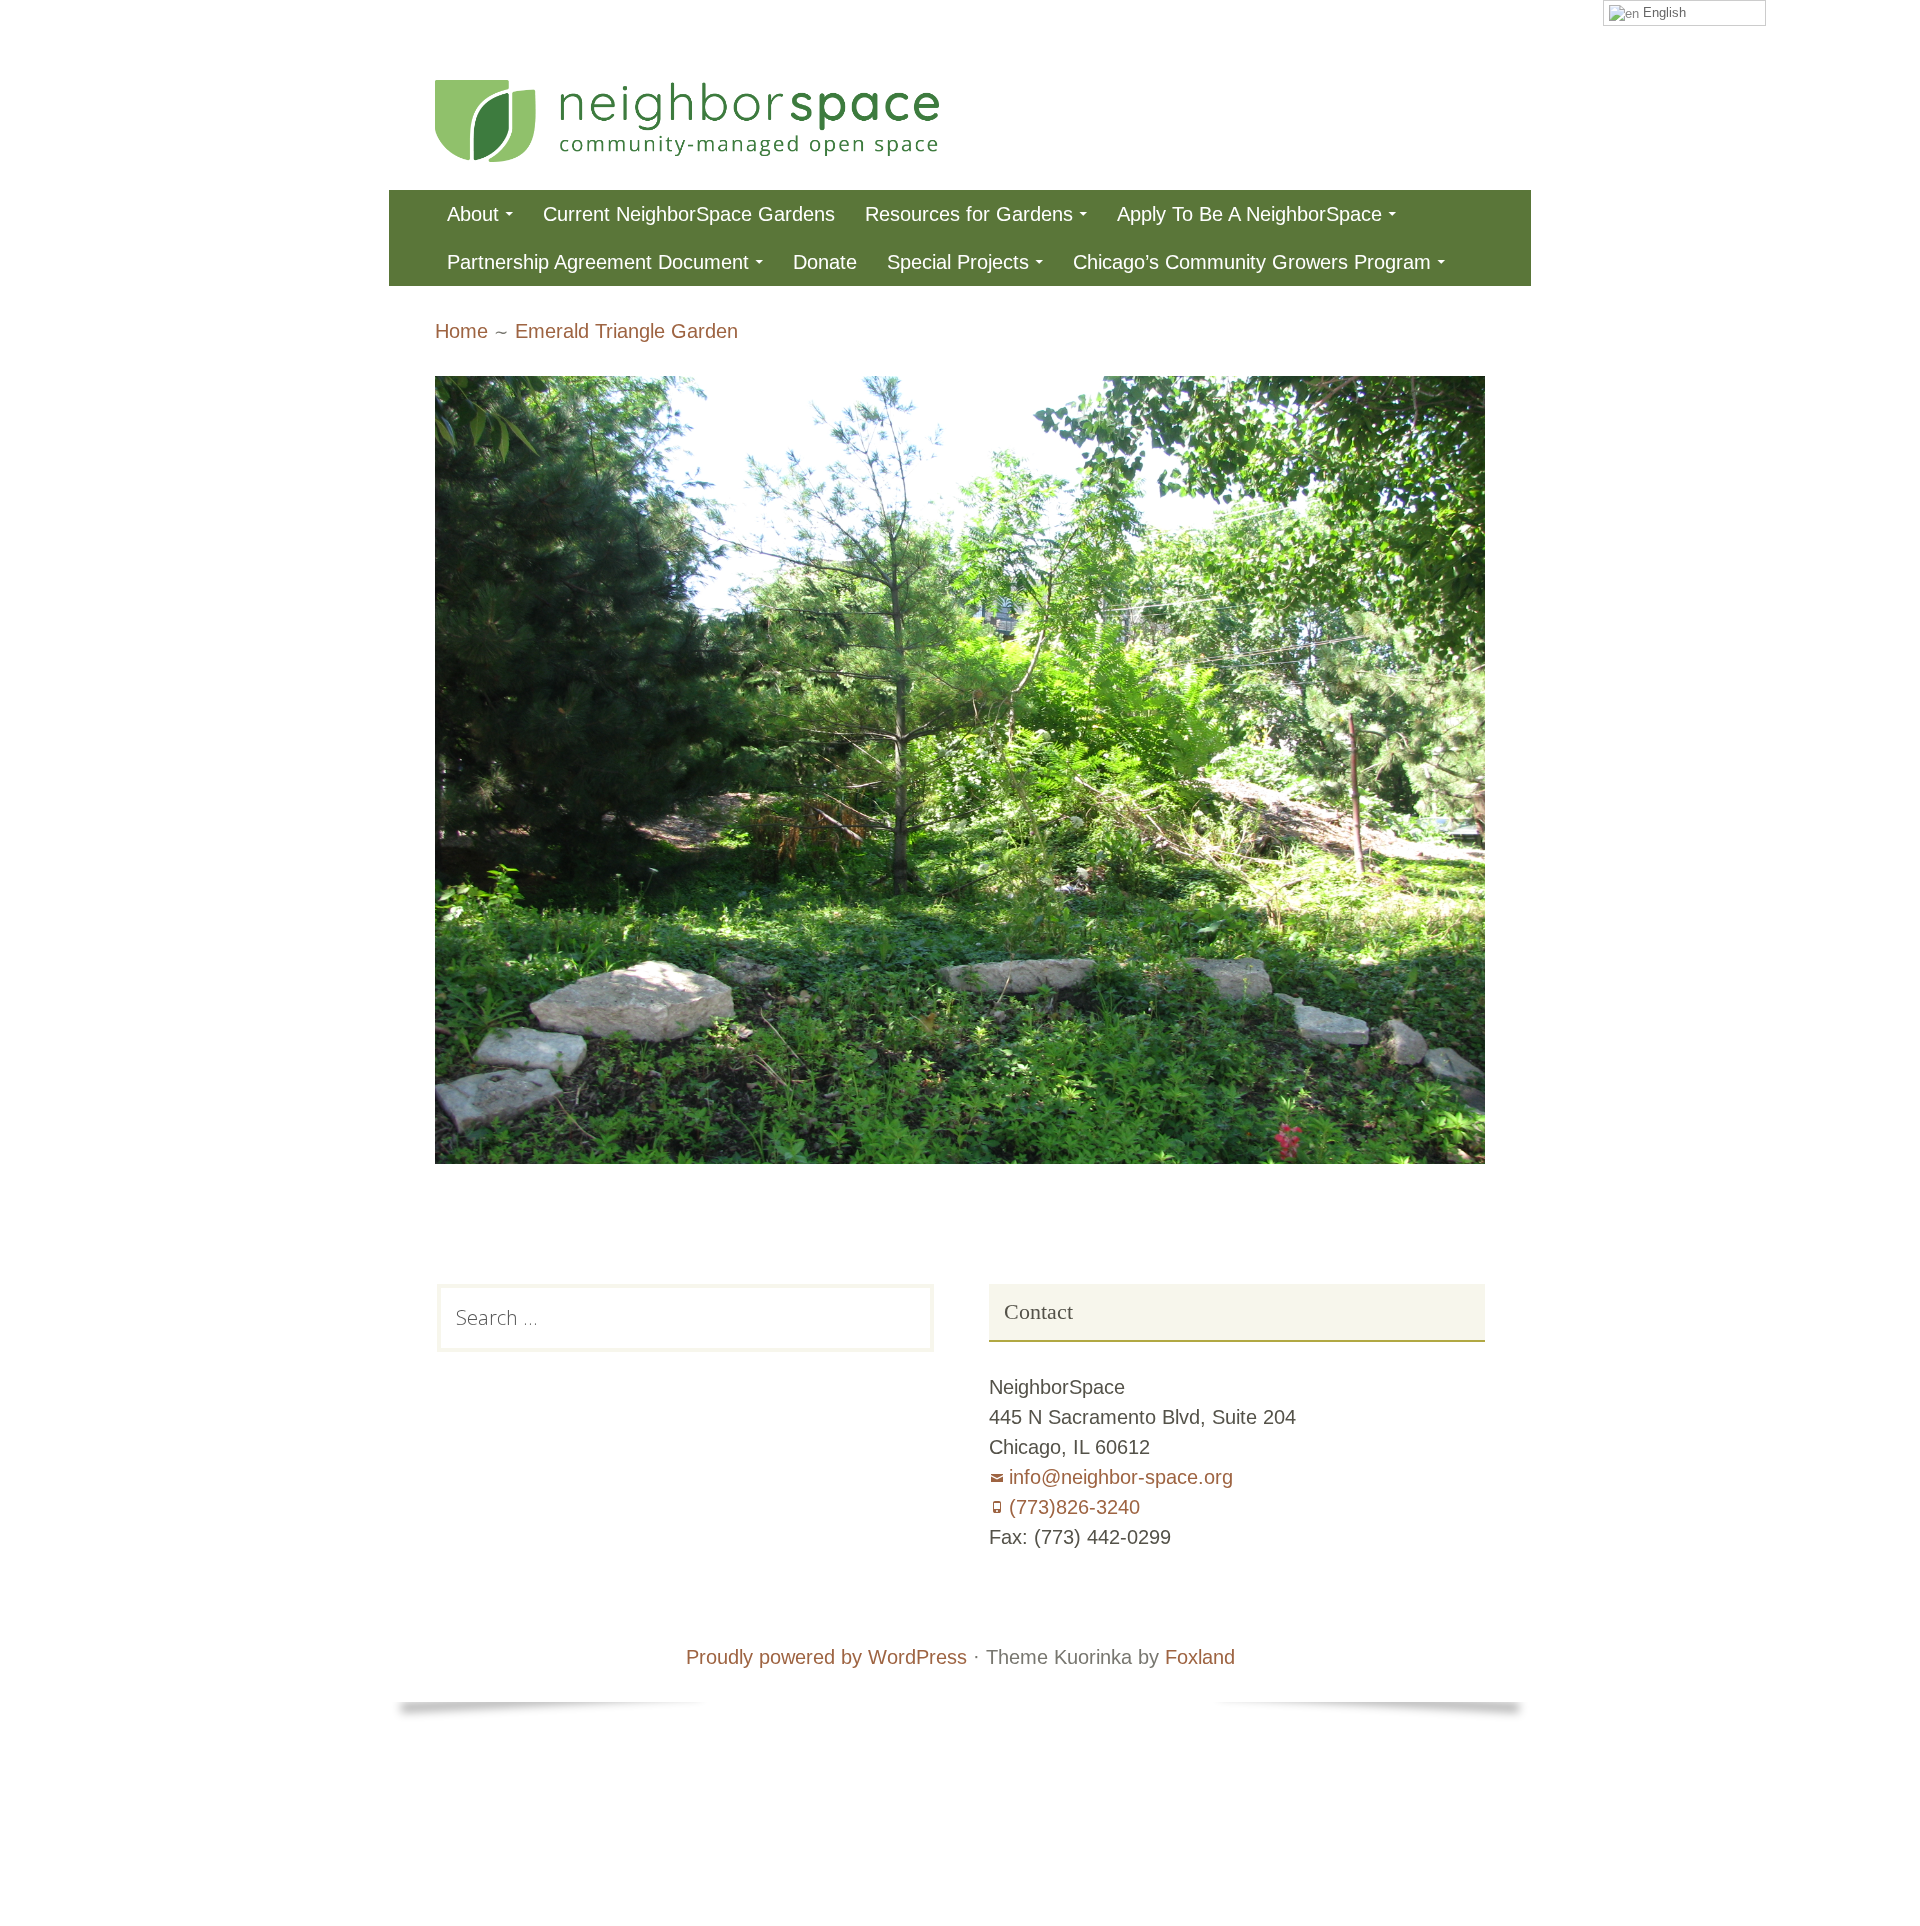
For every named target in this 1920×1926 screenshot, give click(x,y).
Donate (825, 262)
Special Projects (958, 262)
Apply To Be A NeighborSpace (1249, 214)
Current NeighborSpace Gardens (689, 214)
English (1662, 12)
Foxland (1200, 1657)
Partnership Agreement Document (598, 262)
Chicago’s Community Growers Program (1252, 262)
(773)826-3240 (1074, 1507)
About (473, 214)
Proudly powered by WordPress (826, 1657)
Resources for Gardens (969, 214)
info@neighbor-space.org (1121, 1477)
